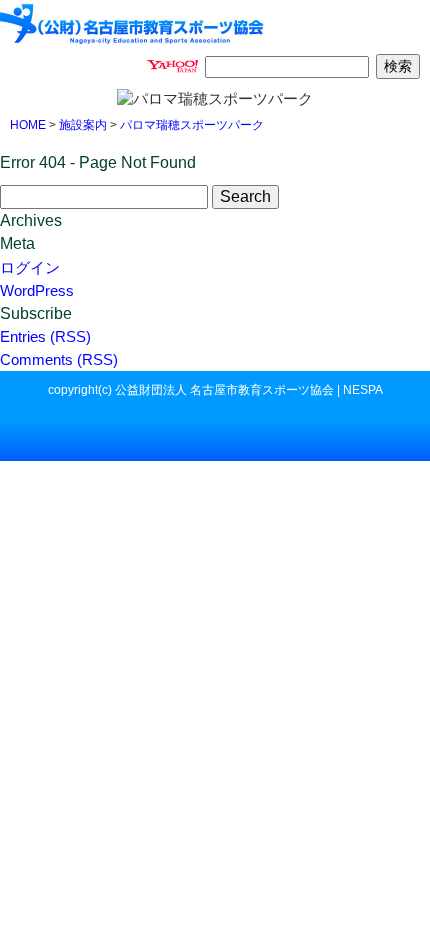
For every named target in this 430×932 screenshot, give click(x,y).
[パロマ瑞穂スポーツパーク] (132, 21)
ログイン (30, 267)
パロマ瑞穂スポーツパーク (192, 125)
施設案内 (83, 125)
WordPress (37, 290)
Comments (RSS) (59, 359)
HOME (28, 125)
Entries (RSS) (45, 336)
